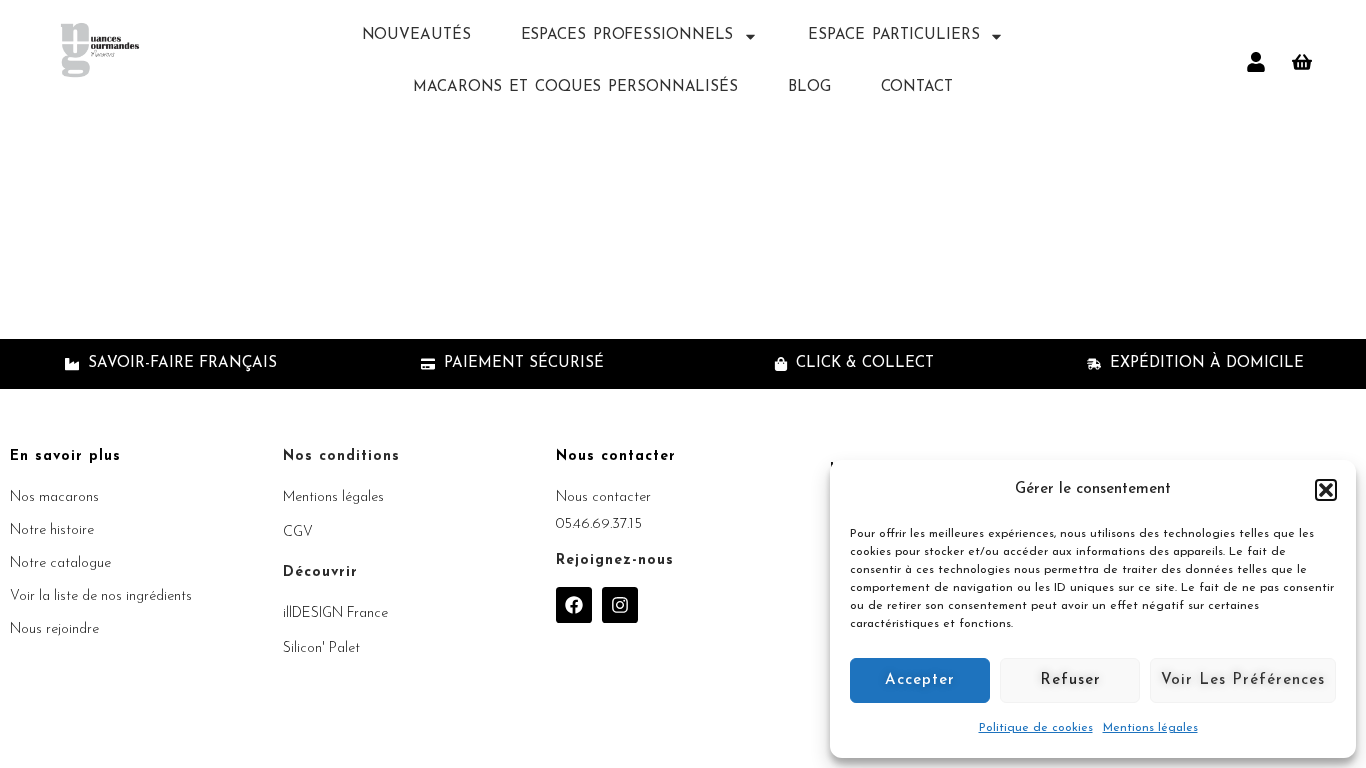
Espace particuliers (893, 35)
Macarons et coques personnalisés (575, 87)
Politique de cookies (1036, 728)
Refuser (1070, 680)
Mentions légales (1150, 728)
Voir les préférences (1243, 680)
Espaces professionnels (627, 35)
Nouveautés (416, 35)
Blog (809, 87)
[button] (1326, 490)
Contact (917, 87)
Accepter (920, 680)
